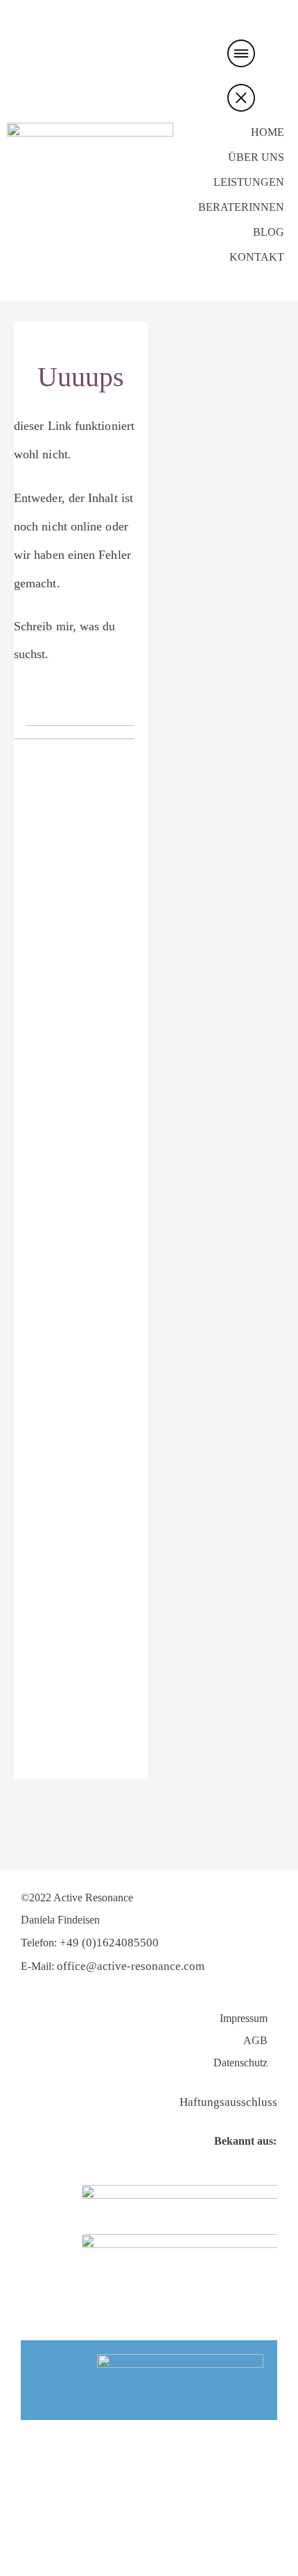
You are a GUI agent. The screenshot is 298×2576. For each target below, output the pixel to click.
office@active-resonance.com (131, 1966)
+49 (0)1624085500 (109, 1943)
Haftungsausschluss (228, 2102)
